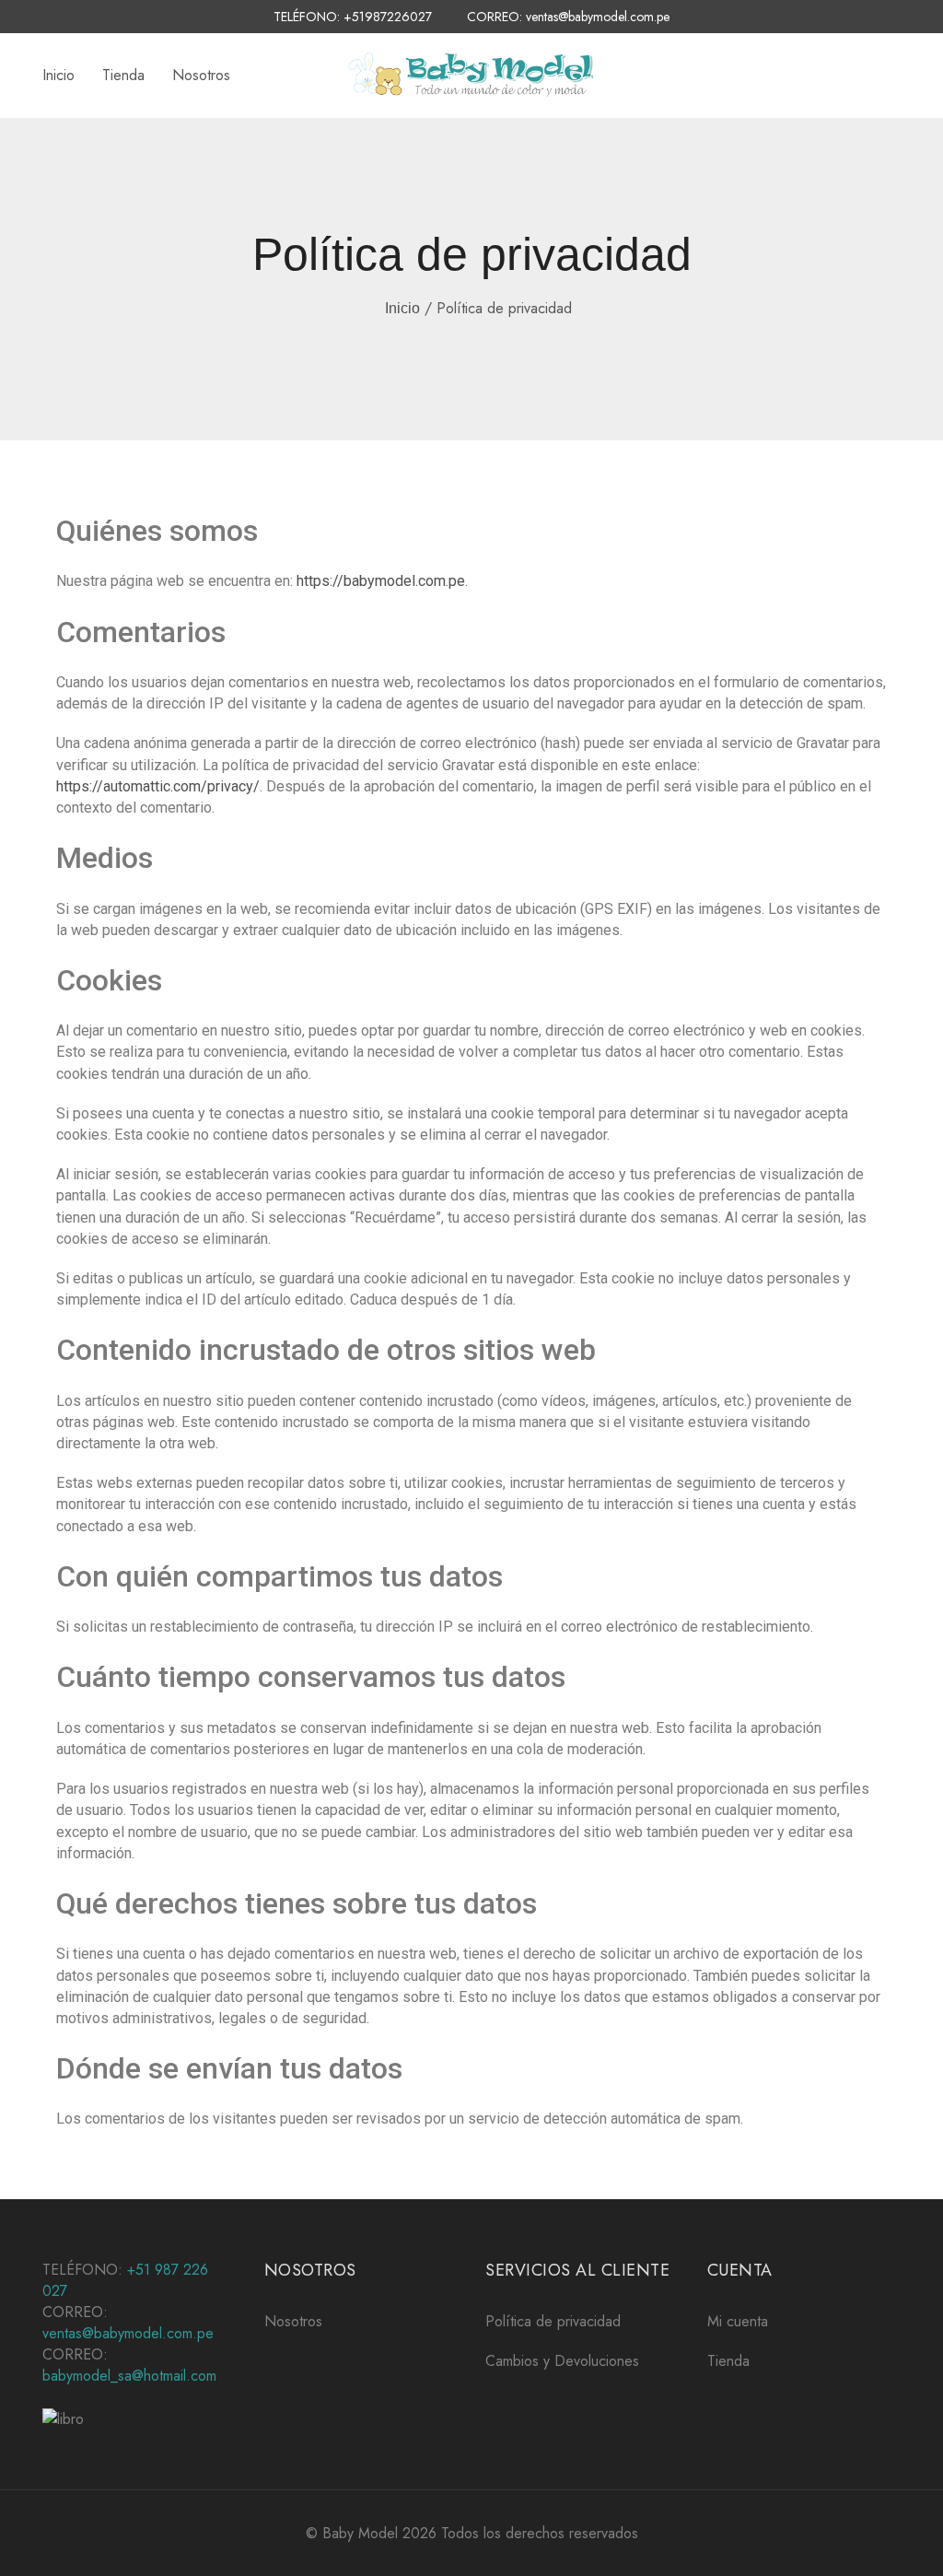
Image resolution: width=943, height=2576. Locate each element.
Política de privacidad (553, 2321)
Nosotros (201, 75)
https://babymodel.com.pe (381, 581)
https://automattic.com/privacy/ (158, 786)
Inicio (58, 75)
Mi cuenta (738, 2321)
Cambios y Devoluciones (562, 2361)
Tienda (123, 75)
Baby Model (360, 2533)
